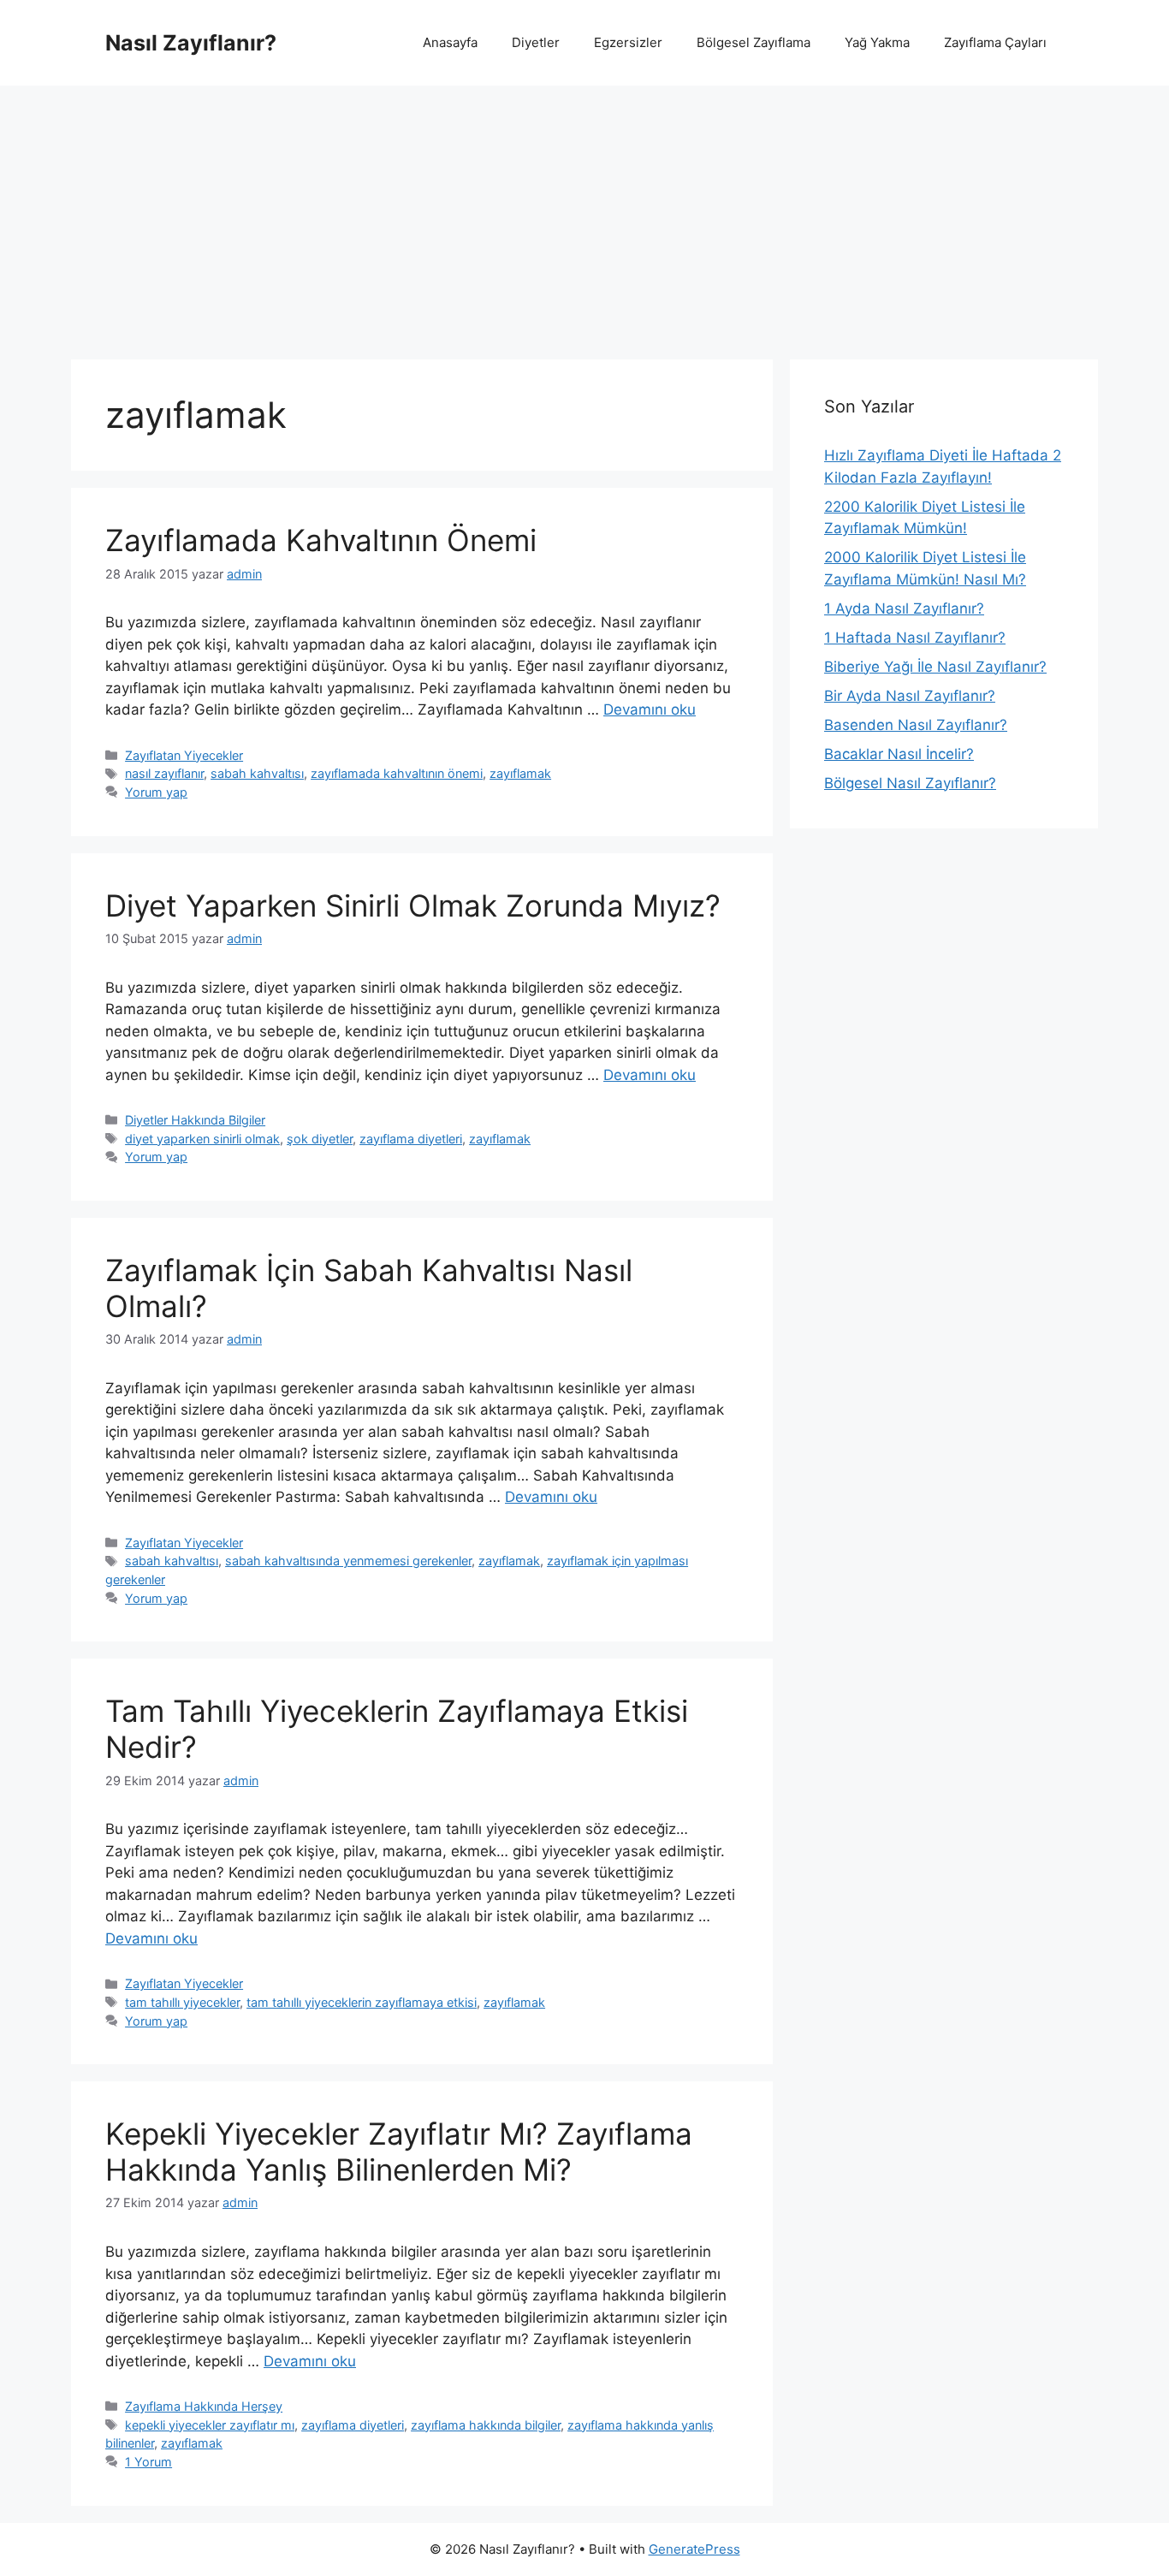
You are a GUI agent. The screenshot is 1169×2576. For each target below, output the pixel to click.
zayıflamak (520, 773)
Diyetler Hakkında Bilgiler (195, 1120)
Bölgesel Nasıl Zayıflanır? (910, 783)
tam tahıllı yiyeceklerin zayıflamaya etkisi (362, 2002)
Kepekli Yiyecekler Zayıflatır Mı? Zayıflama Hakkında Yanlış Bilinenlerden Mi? (399, 2152)
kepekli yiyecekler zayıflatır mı (210, 2425)
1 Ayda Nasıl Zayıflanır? (904, 608)
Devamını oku (650, 709)
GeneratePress (694, 2549)
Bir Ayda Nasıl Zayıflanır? (910, 696)
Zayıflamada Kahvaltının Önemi (321, 540)
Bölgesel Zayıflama (754, 42)
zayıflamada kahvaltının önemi (397, 773)
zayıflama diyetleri (411, 1139)
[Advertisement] (584, 214)
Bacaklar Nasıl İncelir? (899, 754)
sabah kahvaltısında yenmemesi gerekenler (348, 1561)
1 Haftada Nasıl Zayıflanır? (915, 638)
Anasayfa (450, 42)
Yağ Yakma (877, 42)
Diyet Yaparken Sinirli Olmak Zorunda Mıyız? (413, 905)
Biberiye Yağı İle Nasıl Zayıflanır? (935, 667)
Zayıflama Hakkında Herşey (204, 2406)
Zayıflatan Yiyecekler (184, 755)
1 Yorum (148, 2462)
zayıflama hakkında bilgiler (486, 2425)
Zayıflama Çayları (995, 42)
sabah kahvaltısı (257, 773)
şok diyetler (320, 1139)
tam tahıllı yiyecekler (182, 2002)
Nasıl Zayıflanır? (191, 43)
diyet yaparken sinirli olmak (202, 1139)
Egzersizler (628, 42)
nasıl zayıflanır (164, 773)
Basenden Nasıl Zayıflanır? (916, 725)
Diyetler (536, 42)
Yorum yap (156, 792)
